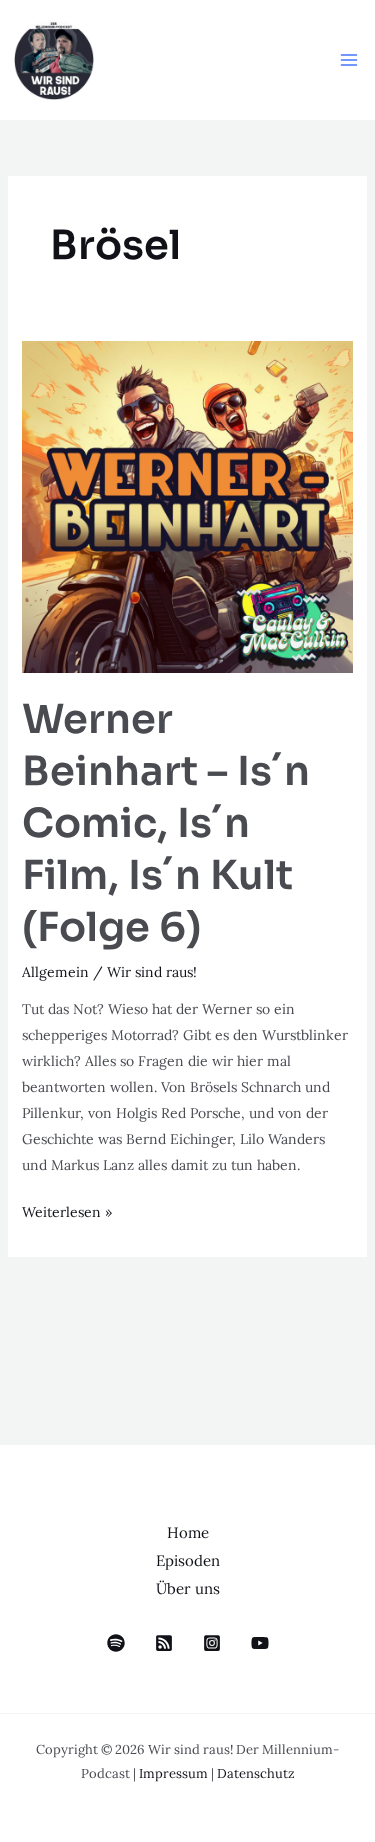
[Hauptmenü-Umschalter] (348, 60)
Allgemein (55, 972)
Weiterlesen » (67, 1210)
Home (188, 1532)
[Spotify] (116, 1643)
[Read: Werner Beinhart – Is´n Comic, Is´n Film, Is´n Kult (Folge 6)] (188, 505)
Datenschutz (256, 1773)
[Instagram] (212, 1643)
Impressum (173, 1773)
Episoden (188, 1560)
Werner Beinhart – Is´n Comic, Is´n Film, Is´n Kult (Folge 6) (166, 823)
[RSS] (164, 1643)
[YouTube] (260, 1643)
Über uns (188, 1588)
